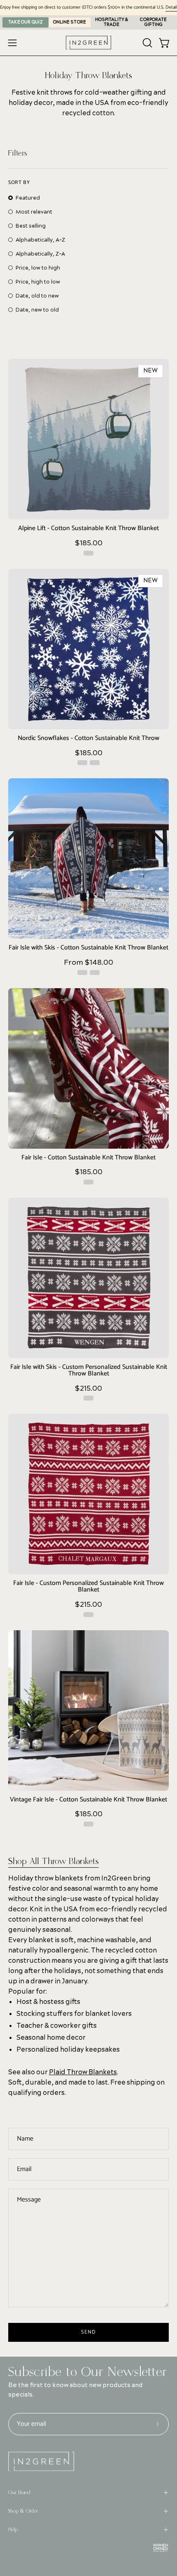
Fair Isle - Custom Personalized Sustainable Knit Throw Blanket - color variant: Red (88, 1615)
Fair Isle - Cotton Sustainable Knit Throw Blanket (88, 1158)
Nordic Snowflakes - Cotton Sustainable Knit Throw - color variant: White (95, 763)
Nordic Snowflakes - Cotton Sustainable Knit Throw (88, 739)
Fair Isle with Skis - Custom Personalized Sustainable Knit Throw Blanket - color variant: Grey (88, 1398)
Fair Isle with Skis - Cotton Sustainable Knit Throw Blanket (88, 948)
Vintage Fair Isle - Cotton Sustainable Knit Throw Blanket (88, 1800)
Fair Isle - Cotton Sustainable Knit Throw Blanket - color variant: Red (88, 1182)
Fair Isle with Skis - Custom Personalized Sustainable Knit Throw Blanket (89, 1371)
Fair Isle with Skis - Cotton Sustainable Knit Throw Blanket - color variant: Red (82, 973)
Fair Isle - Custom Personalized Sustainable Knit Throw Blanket (88, 1587)
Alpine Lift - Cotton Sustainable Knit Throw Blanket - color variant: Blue (88, 553)
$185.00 (89, 543)
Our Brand (19, 2492)
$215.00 (88, 1389)
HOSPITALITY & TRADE (112, 22)
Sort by (19, 183)
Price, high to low (38, 282)
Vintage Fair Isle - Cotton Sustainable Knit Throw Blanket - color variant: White (88, 1824)
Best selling (31, 226)
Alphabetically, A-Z (40, 240)
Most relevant (34, 212)
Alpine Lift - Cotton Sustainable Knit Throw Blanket (88, 529)
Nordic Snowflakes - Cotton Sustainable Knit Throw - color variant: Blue (82, 763)
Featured (28, 198)
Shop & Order (23, 2511)
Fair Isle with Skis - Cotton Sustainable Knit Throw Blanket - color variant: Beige (95, 973)
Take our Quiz (26, 22)
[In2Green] (88, 43)
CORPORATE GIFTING (153, 22)
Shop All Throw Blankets (54, 1861)
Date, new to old (37, 310)
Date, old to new (37, 296)
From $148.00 (88, 963)
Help (13, 2529)
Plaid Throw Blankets (83, 2072)
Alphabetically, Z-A (40, 254)
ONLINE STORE (70, 22)
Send (88, 2332)
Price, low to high (38, 268)
